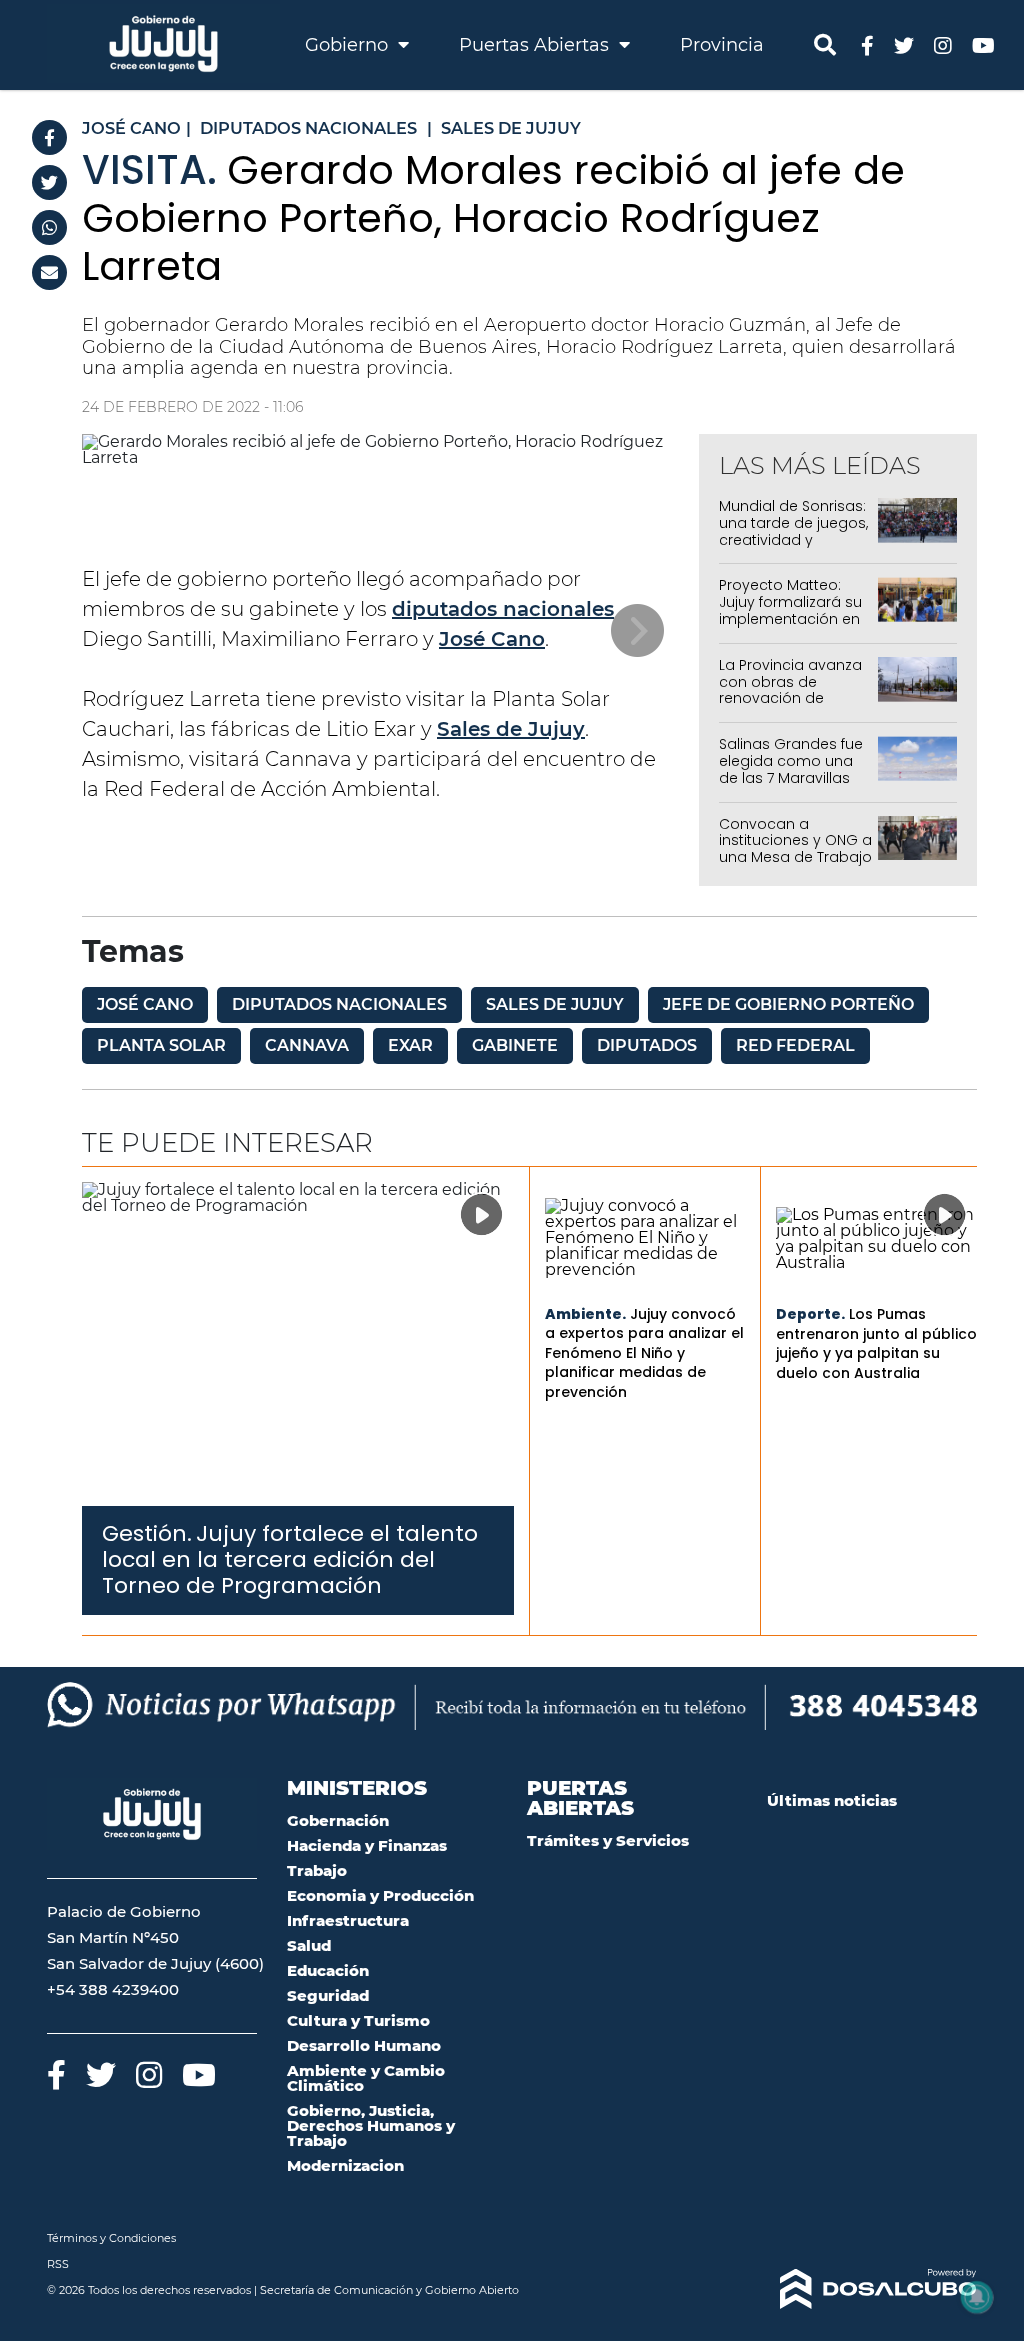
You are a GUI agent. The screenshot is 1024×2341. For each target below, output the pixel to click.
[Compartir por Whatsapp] (49, 227)
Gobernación (338, 1820)
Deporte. (810, 1314)
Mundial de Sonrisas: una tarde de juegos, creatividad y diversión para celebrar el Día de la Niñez (793, 548)
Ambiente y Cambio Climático (366, 2078)
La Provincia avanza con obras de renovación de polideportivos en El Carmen (790, 698)
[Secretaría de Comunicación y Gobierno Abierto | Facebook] (867, 44)
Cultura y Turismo (358, 2020)
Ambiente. (585, 1314)
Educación (328, 1970)
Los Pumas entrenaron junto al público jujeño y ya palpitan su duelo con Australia (876, 1343)
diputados (647, 1045)
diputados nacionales (503, 609)
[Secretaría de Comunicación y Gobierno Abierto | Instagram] (943, 44)
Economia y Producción (380, 1895)
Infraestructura (348, 1920)
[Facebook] (49, 137)
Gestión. (147, 1533)
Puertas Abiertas (536, 45)
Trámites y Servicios (608, 1840)
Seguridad (328, 1995)
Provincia (722, 45)
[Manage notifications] (977, 2297)
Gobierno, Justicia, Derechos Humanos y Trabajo (371, 2125)
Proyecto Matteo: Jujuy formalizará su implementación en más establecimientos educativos (790, 627)
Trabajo (317, 1870)
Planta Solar (161, 1045)
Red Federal (795, 1045)
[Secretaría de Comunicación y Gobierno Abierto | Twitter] (904, 44)
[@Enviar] (49, 272)
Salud (309, 1945)
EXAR (410, 1045)
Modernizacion (345, 2165)
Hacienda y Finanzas (367, 1845)
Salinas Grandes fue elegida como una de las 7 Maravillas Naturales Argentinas (793, 769)
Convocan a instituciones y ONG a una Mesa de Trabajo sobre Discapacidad (795, 849)
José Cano (492, 639)
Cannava (307, 1045)
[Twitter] (49, 182)
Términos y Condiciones (111, 2238)
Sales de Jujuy (511, 729)
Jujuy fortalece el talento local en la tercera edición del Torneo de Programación (290, 1560)
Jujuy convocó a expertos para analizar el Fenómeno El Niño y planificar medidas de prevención (644, 1353)
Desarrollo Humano (364, 2045)
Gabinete (515, 1045)
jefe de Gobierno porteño (788, 1004)
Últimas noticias (832, 1800)
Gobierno (349, 45)
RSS (58, 2264)
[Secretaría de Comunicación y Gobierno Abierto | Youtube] (983, 44)
